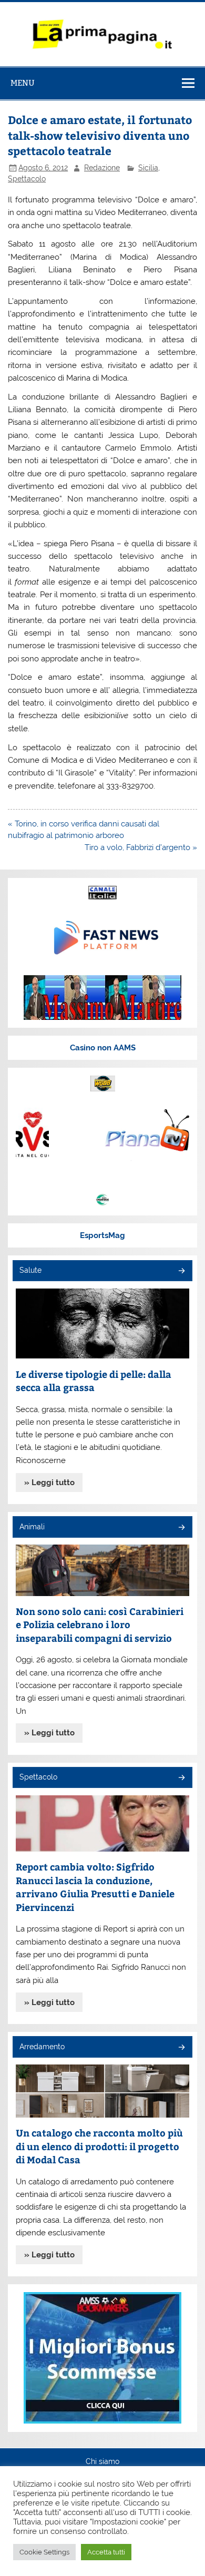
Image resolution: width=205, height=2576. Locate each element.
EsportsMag (102, 1235)
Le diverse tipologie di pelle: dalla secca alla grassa (94, 1381)
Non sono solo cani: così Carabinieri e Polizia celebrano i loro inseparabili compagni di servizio (100, 1624)
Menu (23, 83)
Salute (30, 1270)
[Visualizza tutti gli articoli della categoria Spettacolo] (181, 1778)
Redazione (102, 168)
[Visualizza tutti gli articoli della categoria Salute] (181, 1271)
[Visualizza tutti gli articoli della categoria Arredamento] (181, 2048)
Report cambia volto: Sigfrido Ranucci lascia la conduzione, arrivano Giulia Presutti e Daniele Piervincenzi (95, 1887)
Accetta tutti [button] (106, 2552)
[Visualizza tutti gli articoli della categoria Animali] (181, 1528)
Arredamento (42, 2047)
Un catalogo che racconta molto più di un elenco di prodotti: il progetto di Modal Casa (99, 2146)
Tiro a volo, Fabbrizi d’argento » (141, 847)
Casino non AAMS (103, 1048)
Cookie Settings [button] (44, 2552)
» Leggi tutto (49, 1483)
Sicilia (148, 168)
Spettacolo (27, 179)
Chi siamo (102, 2462)
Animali (32, 1527)
